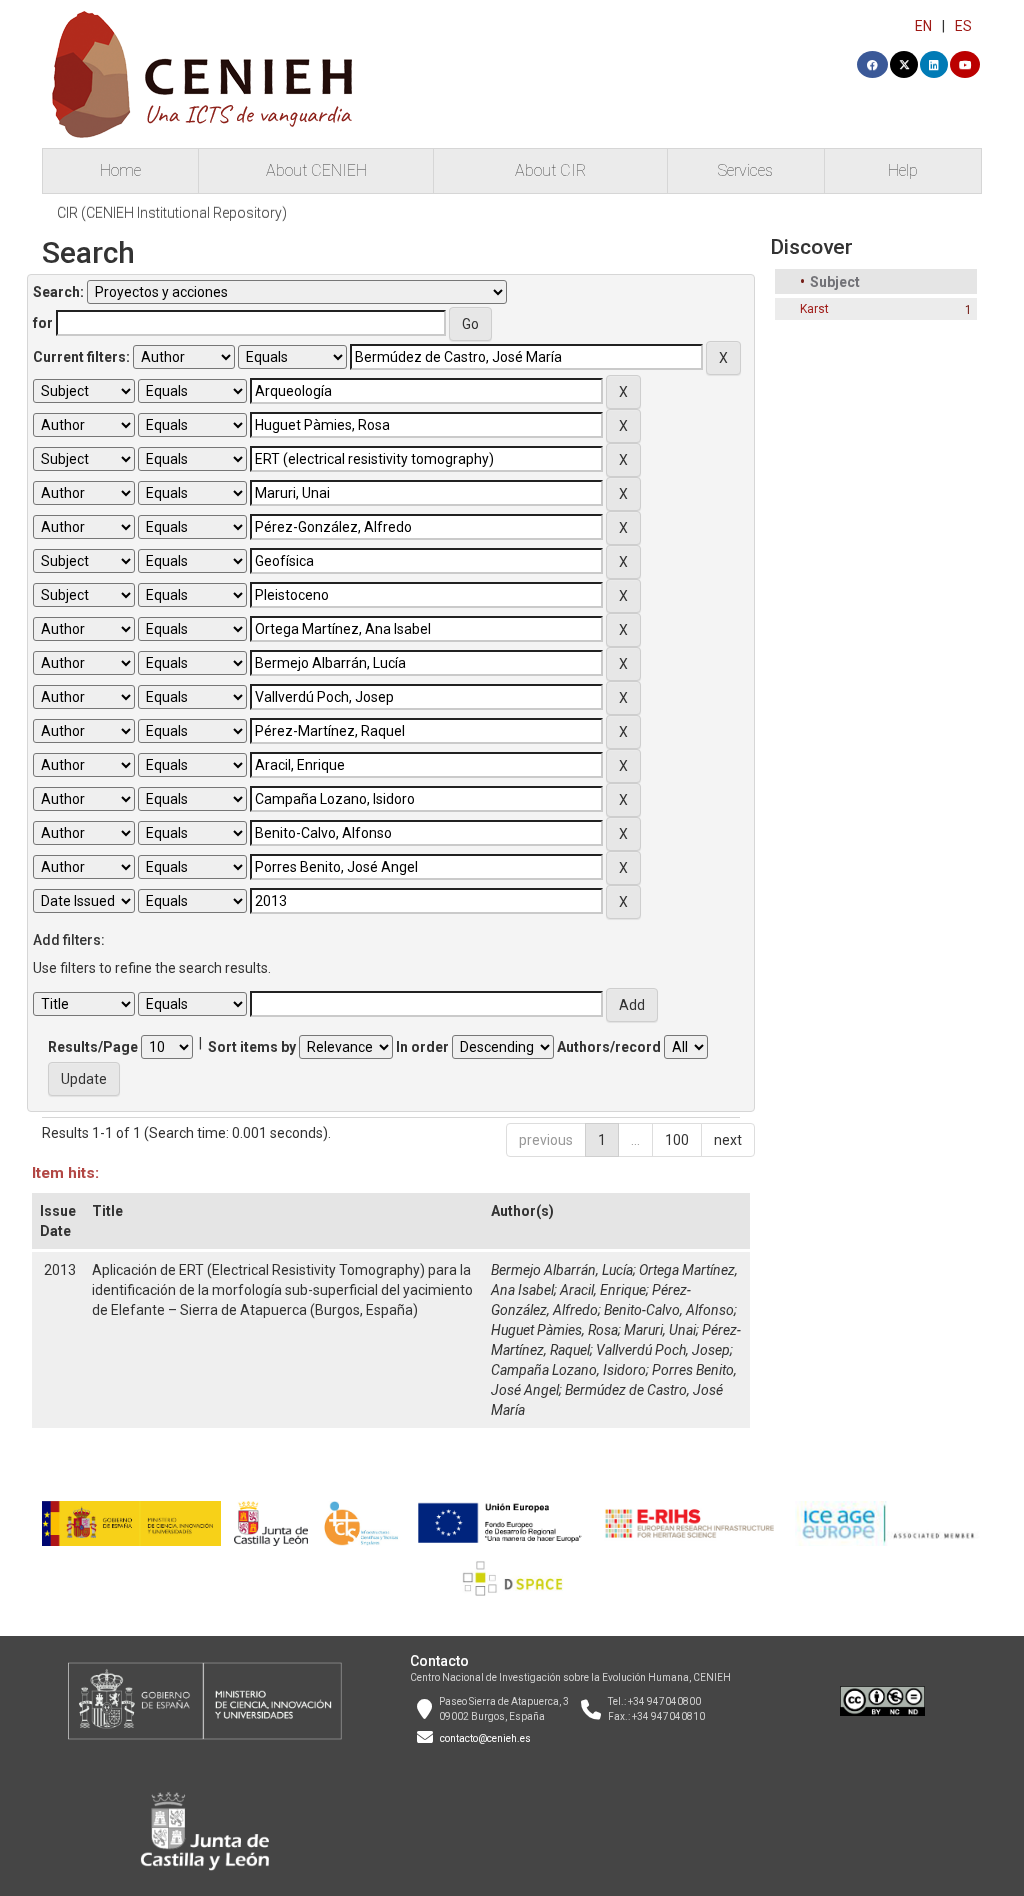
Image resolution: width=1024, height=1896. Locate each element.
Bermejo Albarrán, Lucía (562, 1270)
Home (120, 170)
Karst (814, 309)
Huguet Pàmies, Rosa (554, 1330)
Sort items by (252, 1047)
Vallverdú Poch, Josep (663, 1350)
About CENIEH (316, 170)
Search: (58, 292)
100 (677, 1140)
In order (422, 1047)
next (728, 1140)
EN (923, 26)
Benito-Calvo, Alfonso (669, 1310)
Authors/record (609, 1047)
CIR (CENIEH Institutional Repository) (172, 213)
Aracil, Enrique (603, 1290)
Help (903, 170)
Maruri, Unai (660, 1330)
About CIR (550, 170)
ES (963, 26)
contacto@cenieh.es (485, 1738)
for (43, 323)
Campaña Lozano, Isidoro (568, 1370)
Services (745, 170)
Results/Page (93, 1047)
